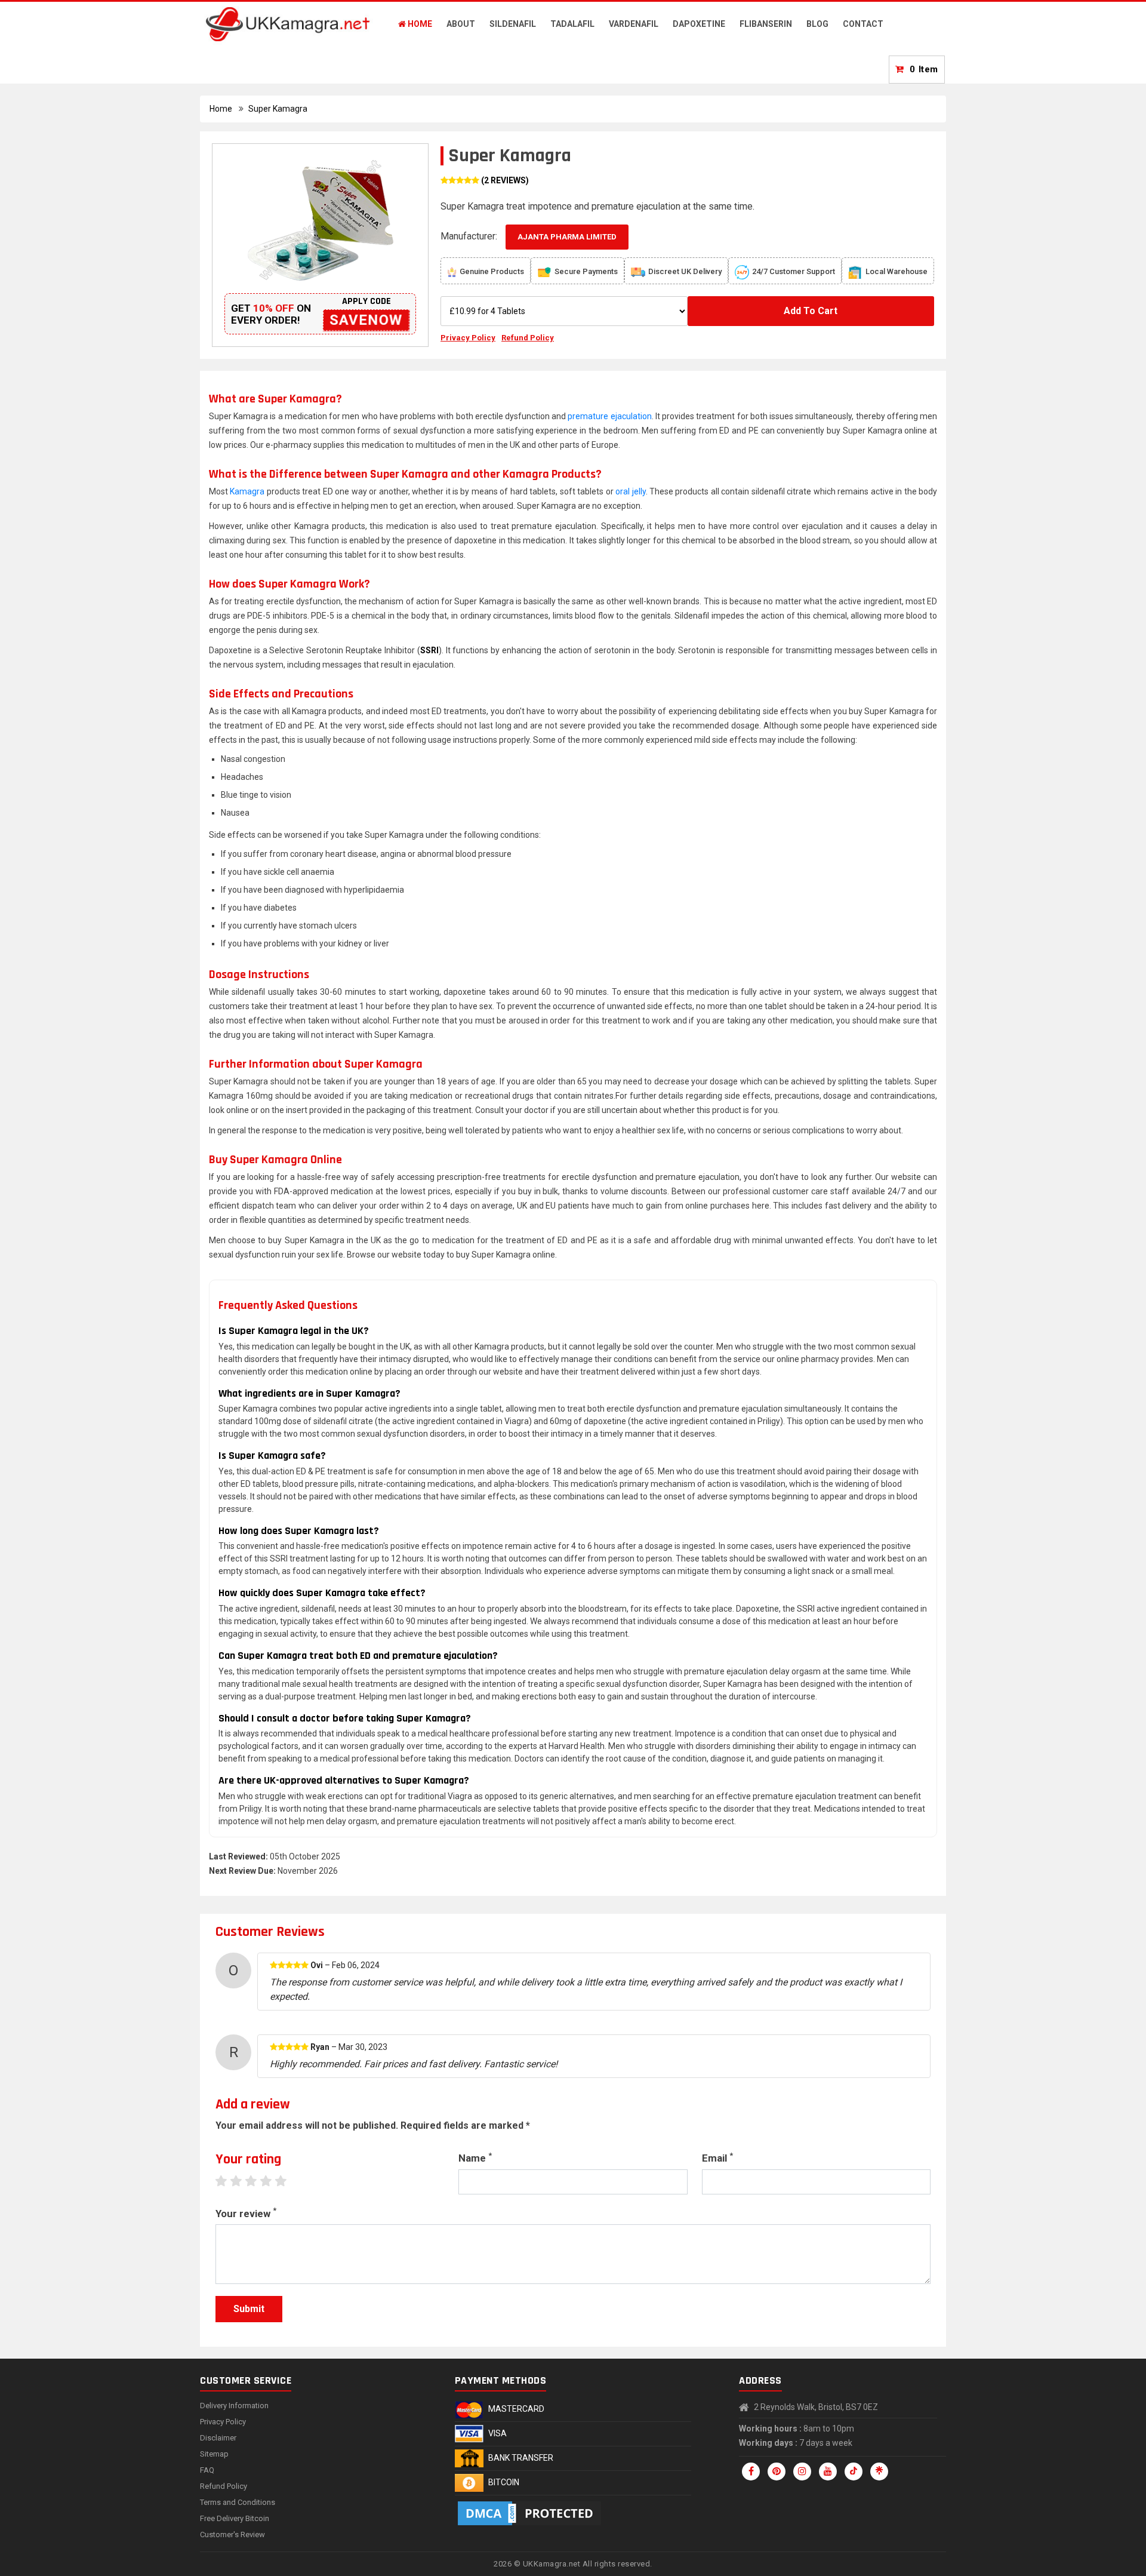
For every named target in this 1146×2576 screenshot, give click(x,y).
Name (475, 2157)
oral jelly (630, 491)
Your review (246, 2213)
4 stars (272, 2181)
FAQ (207, 2470)
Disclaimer (218, 2438)
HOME (419, 24)
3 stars (257, 2181)
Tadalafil (572, 24)
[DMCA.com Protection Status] (531, 2513)
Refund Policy (528, 338)
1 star (227, 2181)
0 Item (924, 69)
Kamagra (247, 491)
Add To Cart (811, 311)
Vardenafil (634, 24)
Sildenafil (513, 24)
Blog (817, 24)
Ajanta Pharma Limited (567, 237)
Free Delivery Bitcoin (235, 2518)
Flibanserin (766, 24)
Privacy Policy (468, 338)
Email (717, 2157)
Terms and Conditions (238, 2502)
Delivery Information (234, 2406)
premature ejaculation (609, 416)
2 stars (242, 2181)
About (461, 24)
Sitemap (214, 2454)
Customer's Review (232, 2534)
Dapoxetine (699, 24)
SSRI (429, 650)
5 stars (287, 2181)
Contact (863, 24)
